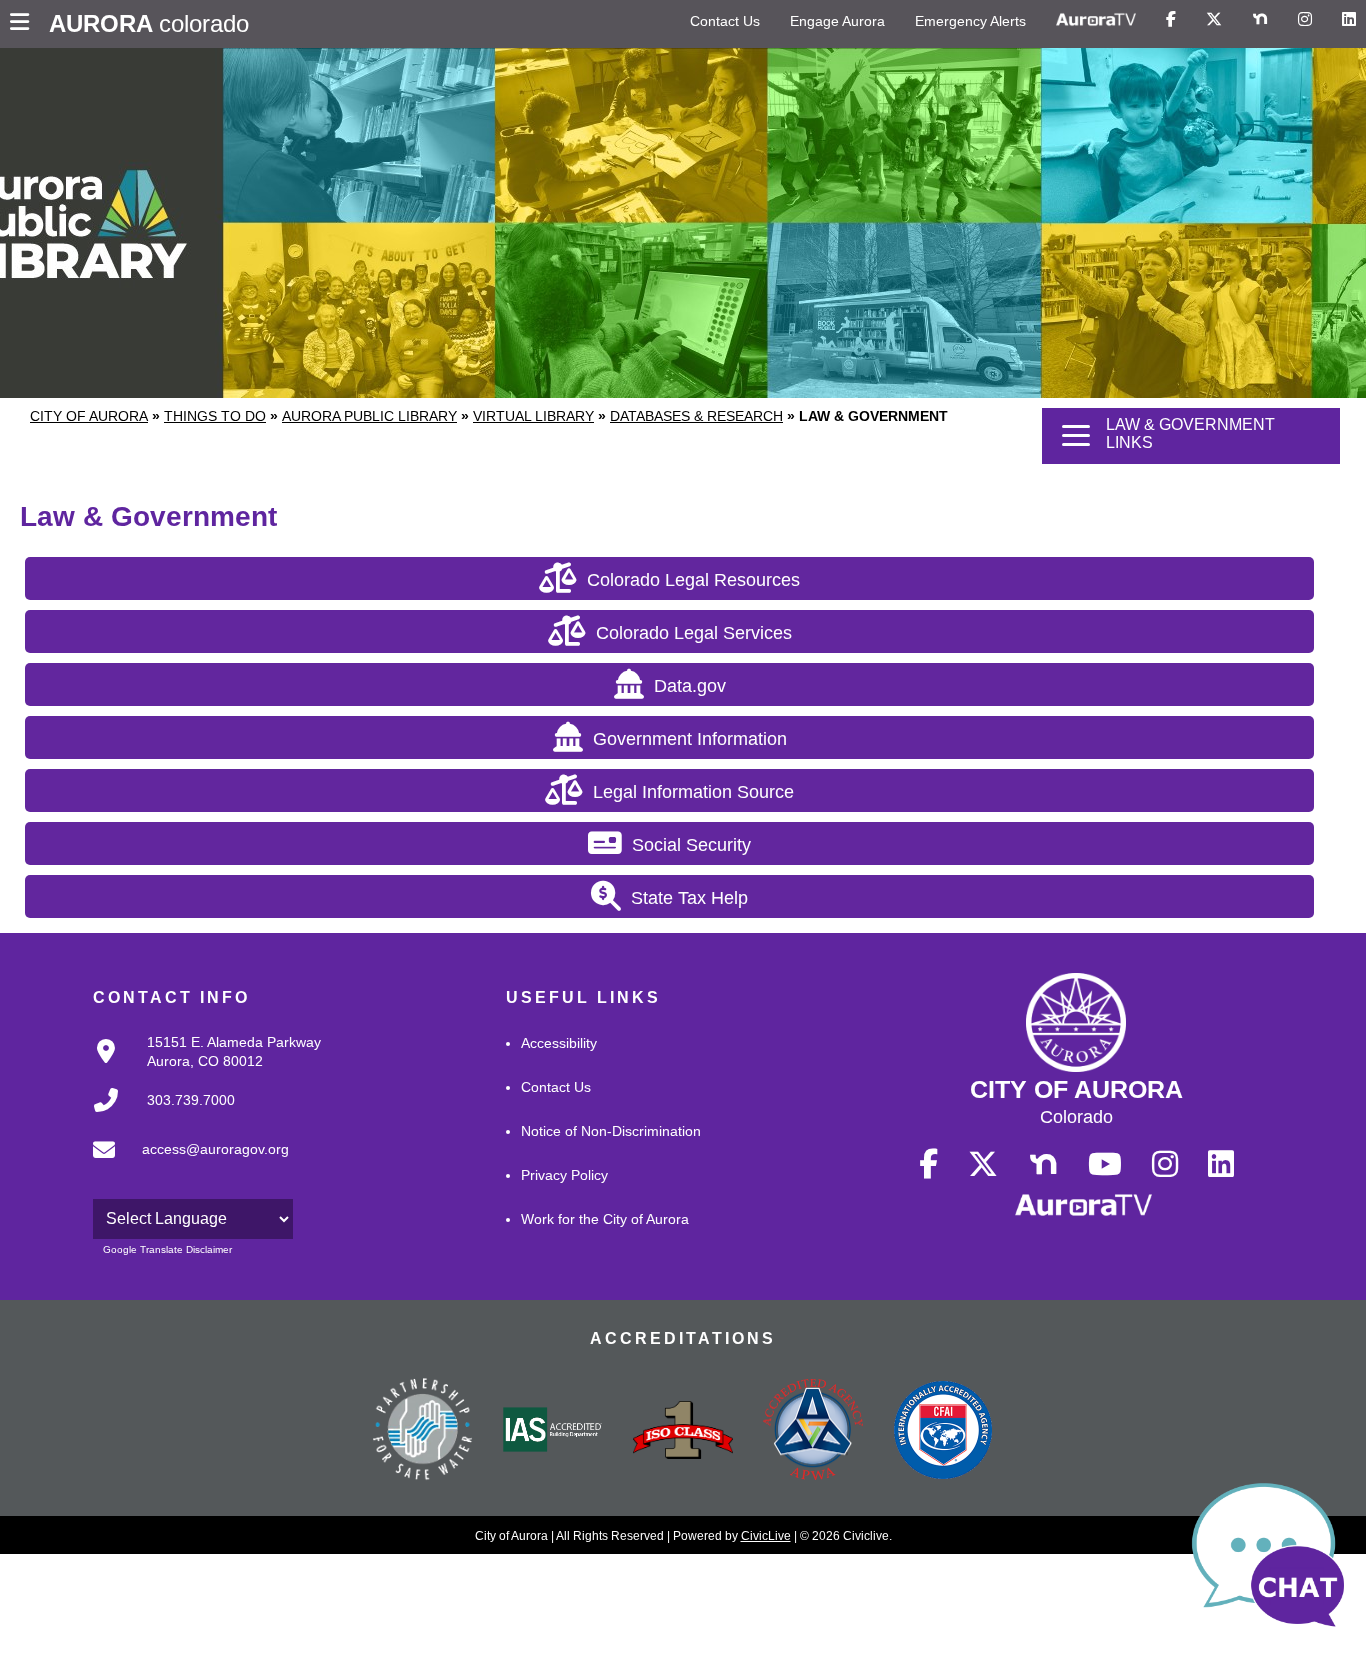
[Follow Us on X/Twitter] (1214, 20)
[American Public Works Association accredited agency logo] (813, 1432)
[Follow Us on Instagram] (1305, 20)
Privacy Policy (564, 1175)
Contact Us (725, 21)
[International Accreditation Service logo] (553, 1431)
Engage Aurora (837, 21)
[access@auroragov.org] (185, 1166)
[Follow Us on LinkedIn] (1349, 20)
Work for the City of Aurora (605, 1219)
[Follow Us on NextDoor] (1260, 20)
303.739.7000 (191, 1100)
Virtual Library (533, 416)
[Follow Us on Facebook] (1171, 20)
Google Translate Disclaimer (167, 1249)
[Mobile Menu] (24, 24)
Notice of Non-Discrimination (611, 1131)
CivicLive (766, 1536)
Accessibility (559, 1043)
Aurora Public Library (369, 416)
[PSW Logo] (423, 1432)
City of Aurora (89, 416)
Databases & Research (696, 416)
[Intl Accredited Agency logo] (943, 1432)
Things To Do (215, 416)
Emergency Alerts (970, 21)
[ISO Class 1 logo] (683, 1432)
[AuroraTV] (1096, 20)
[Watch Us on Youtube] (1105, 1165)
